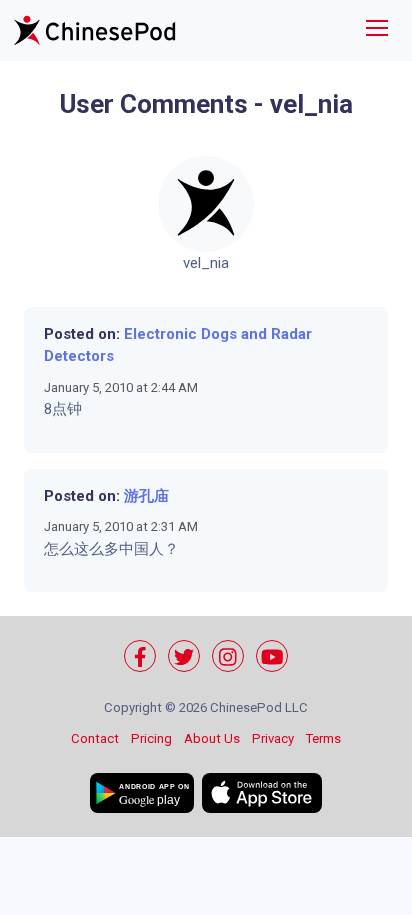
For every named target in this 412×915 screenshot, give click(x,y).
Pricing (151, 738)
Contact (95, 738)
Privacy (273, 738)
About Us (212, 738)
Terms (323, 738)
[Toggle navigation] (377, 30)
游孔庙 (146, 496)
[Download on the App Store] (262, 793)
